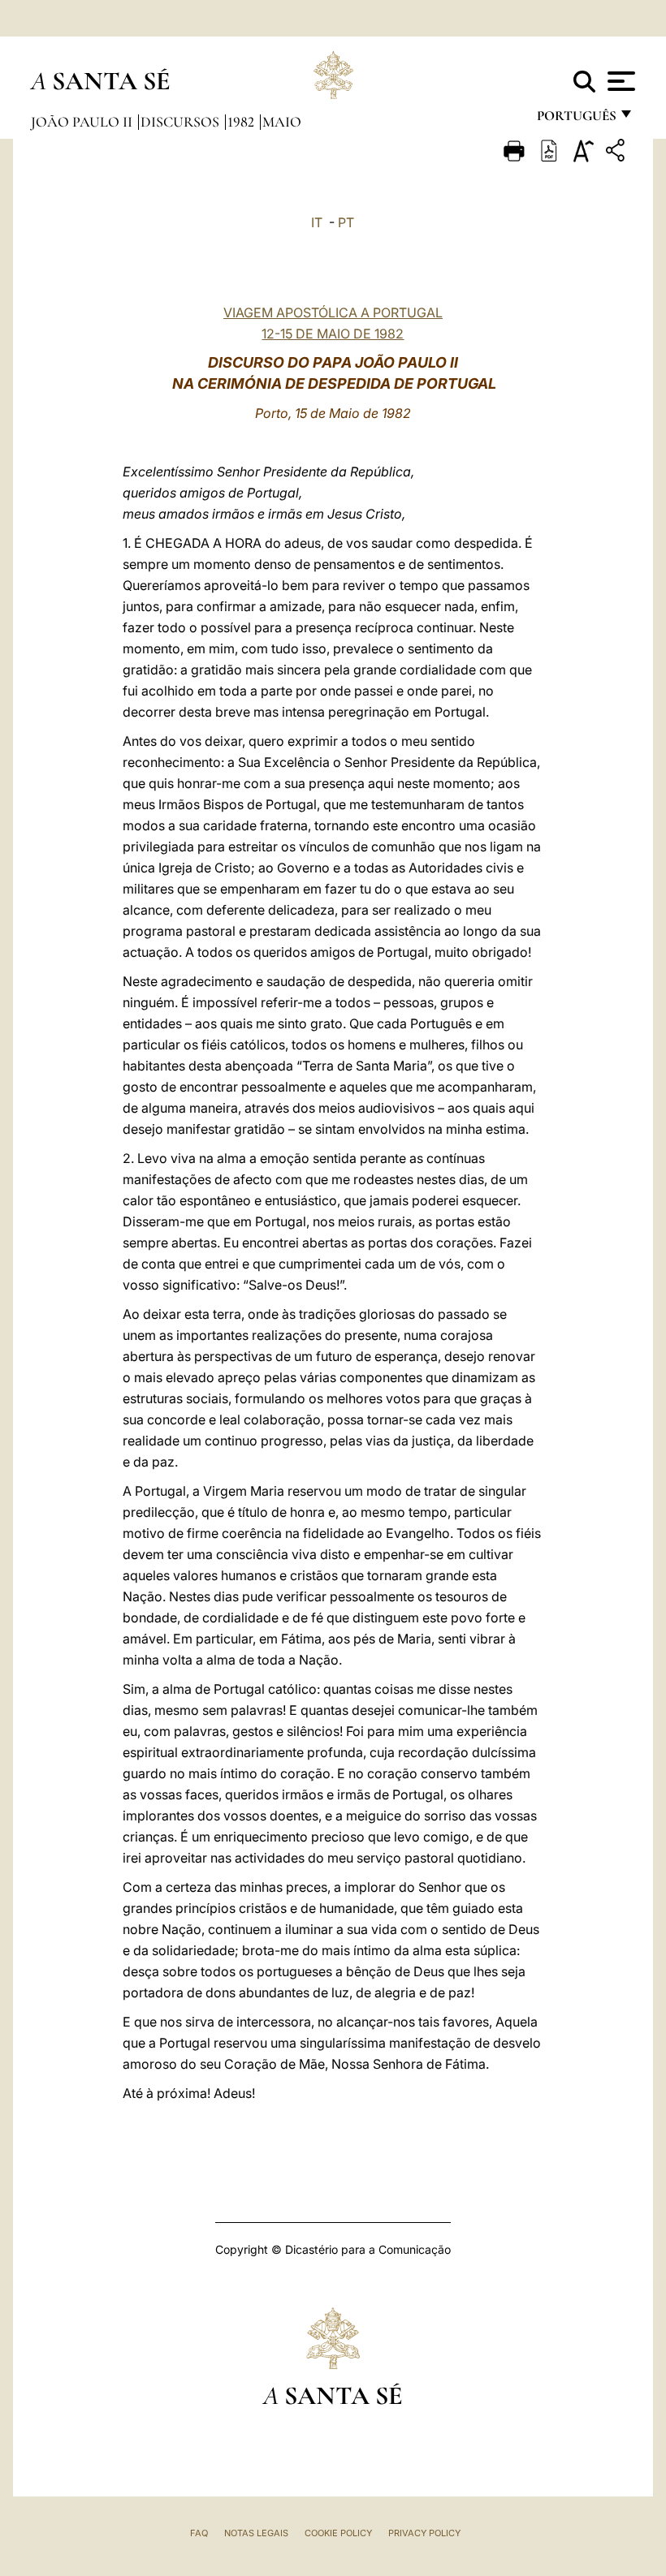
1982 (242, 122)
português (576, 120)
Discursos (182, 122)
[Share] (617, 153)
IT (317, 222)
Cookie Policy (338, 2533)
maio (282, 122)
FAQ (199, 2533)
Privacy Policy (424, 2533)
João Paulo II (83, 122)
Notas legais (256, 2533)
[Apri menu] (619, 81)
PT (346, 222)
